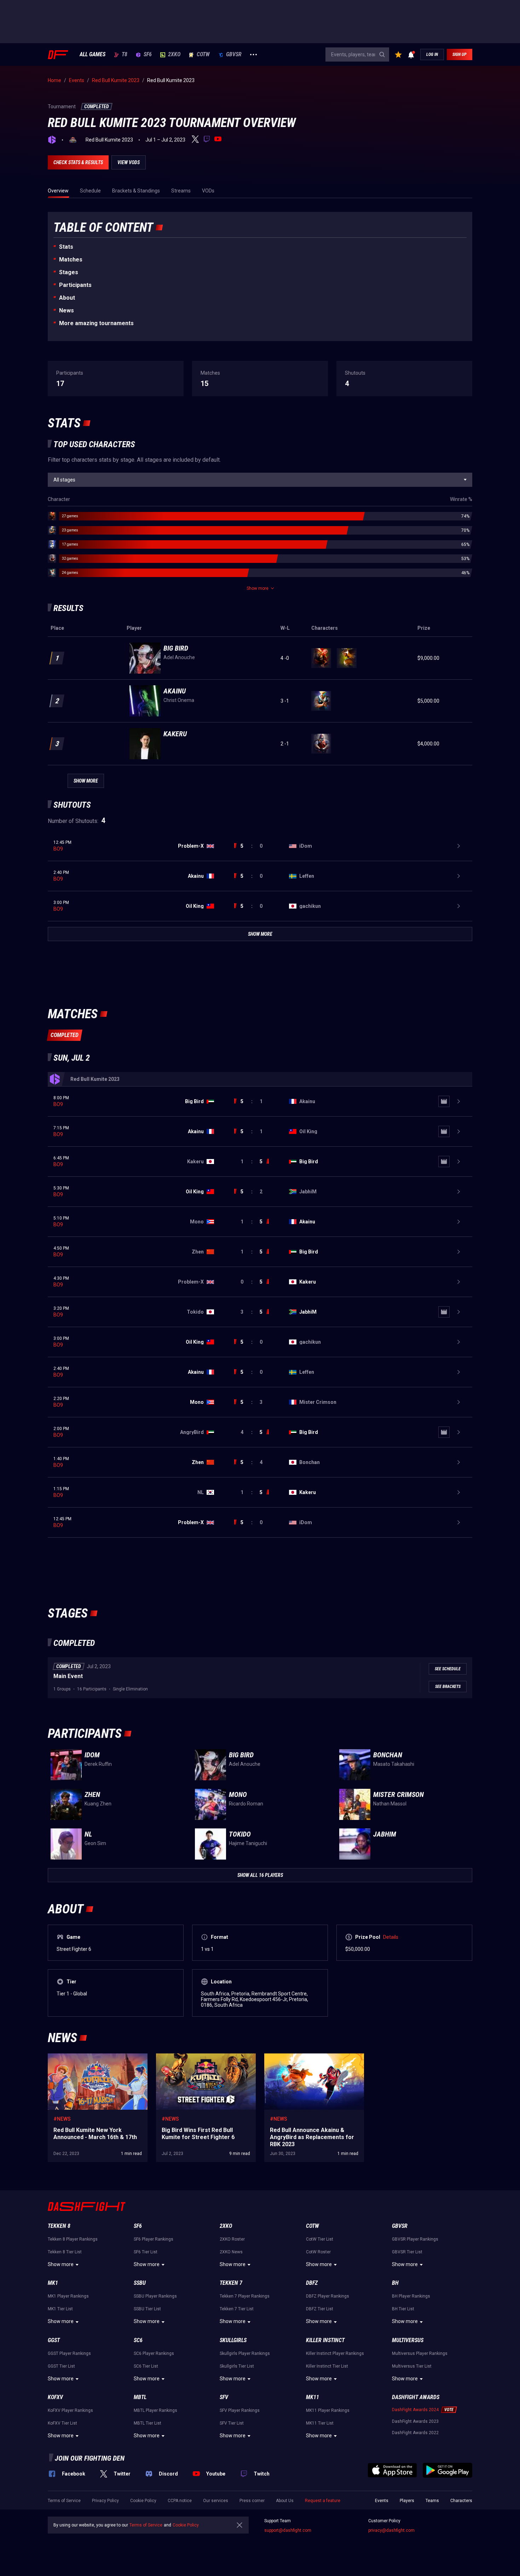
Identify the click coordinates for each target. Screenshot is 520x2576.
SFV (224, 2397)
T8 (125, 54)
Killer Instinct (325, 2340)
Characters (461, 2501)
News (67, 310)
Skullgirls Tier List (237, 2366)
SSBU (140, 2283)
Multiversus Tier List (412, 2366)
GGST (54, 2340)
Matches (71, 260)
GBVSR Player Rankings (415, 2239)
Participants (75, 285)
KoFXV (55, 2397)
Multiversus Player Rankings (420, 2353)
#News (62, 2119)
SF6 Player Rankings (154, 2239)
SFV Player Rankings (240, 2410)
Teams (432, 2501)
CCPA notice (180, 2501)
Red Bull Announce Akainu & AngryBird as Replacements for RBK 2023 (311, 2061)
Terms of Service (64, 2501)
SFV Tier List (232, 2423)
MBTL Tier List (148, 2423)
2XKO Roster (232, 2239)
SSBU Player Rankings (155, 2296)
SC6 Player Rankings (154, 2353)
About (67, 298)
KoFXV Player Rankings (70, 2410)
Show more (61, 2264)
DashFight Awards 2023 (415, 2421)
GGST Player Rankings (69, 2353)
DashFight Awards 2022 (415, 2433)
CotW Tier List (320, 2239)
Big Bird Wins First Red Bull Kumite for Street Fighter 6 (205, 2061)
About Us (285, 2501)
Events (382, 2501)
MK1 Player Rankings (68, 2296)
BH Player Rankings (411, 2296)
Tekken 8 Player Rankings (73, 2239)
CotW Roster (318, 2252)
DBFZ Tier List (320, 2309)
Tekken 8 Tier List (65, 2252)
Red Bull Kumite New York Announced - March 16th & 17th (91, 2061)
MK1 (53, 2283)
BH (395, 2283)
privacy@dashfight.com (391, 2530)
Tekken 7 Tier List (237, 2309)
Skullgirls (233, 2340)
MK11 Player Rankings (328, 2410)
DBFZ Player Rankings (328, 2296)
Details (391, 1937)
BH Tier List (403, 2309)
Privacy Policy (105, 2501)
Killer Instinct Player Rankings (335, 2353)
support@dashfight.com (288, 2530)
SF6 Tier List (146, 2252)
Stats (66, 247)
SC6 (138, 2340)
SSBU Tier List (147, 2309)
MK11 (313, 2397)
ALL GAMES (93, 54)
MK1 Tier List (60, 2309)
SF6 (148, 54)
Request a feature (323, 2501)
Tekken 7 (231, 2283)
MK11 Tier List (320, 2423)
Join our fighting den (90, 2458)
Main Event (68, 1676)
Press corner (252, 2501)
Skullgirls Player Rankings (245, 2353)
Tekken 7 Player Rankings (245, 2296)
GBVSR (234, 54)
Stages (69, 272)
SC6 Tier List (146, 2366)
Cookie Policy (143, 2501)
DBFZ (312, 2283)
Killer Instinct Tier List (327, 2366)
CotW (203, 54)
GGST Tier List (61, 2366)
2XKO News (231, 2252)
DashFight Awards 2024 (415, 2410)
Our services (216, 2501)
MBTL (140, 2397)
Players (407, 2501)
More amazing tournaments (96, 323)
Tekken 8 (59, 2226)
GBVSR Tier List (407, 2252)
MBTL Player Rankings (155, 2410)
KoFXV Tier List (62, 2423)
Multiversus (408, 2340)
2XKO (174, 54)
